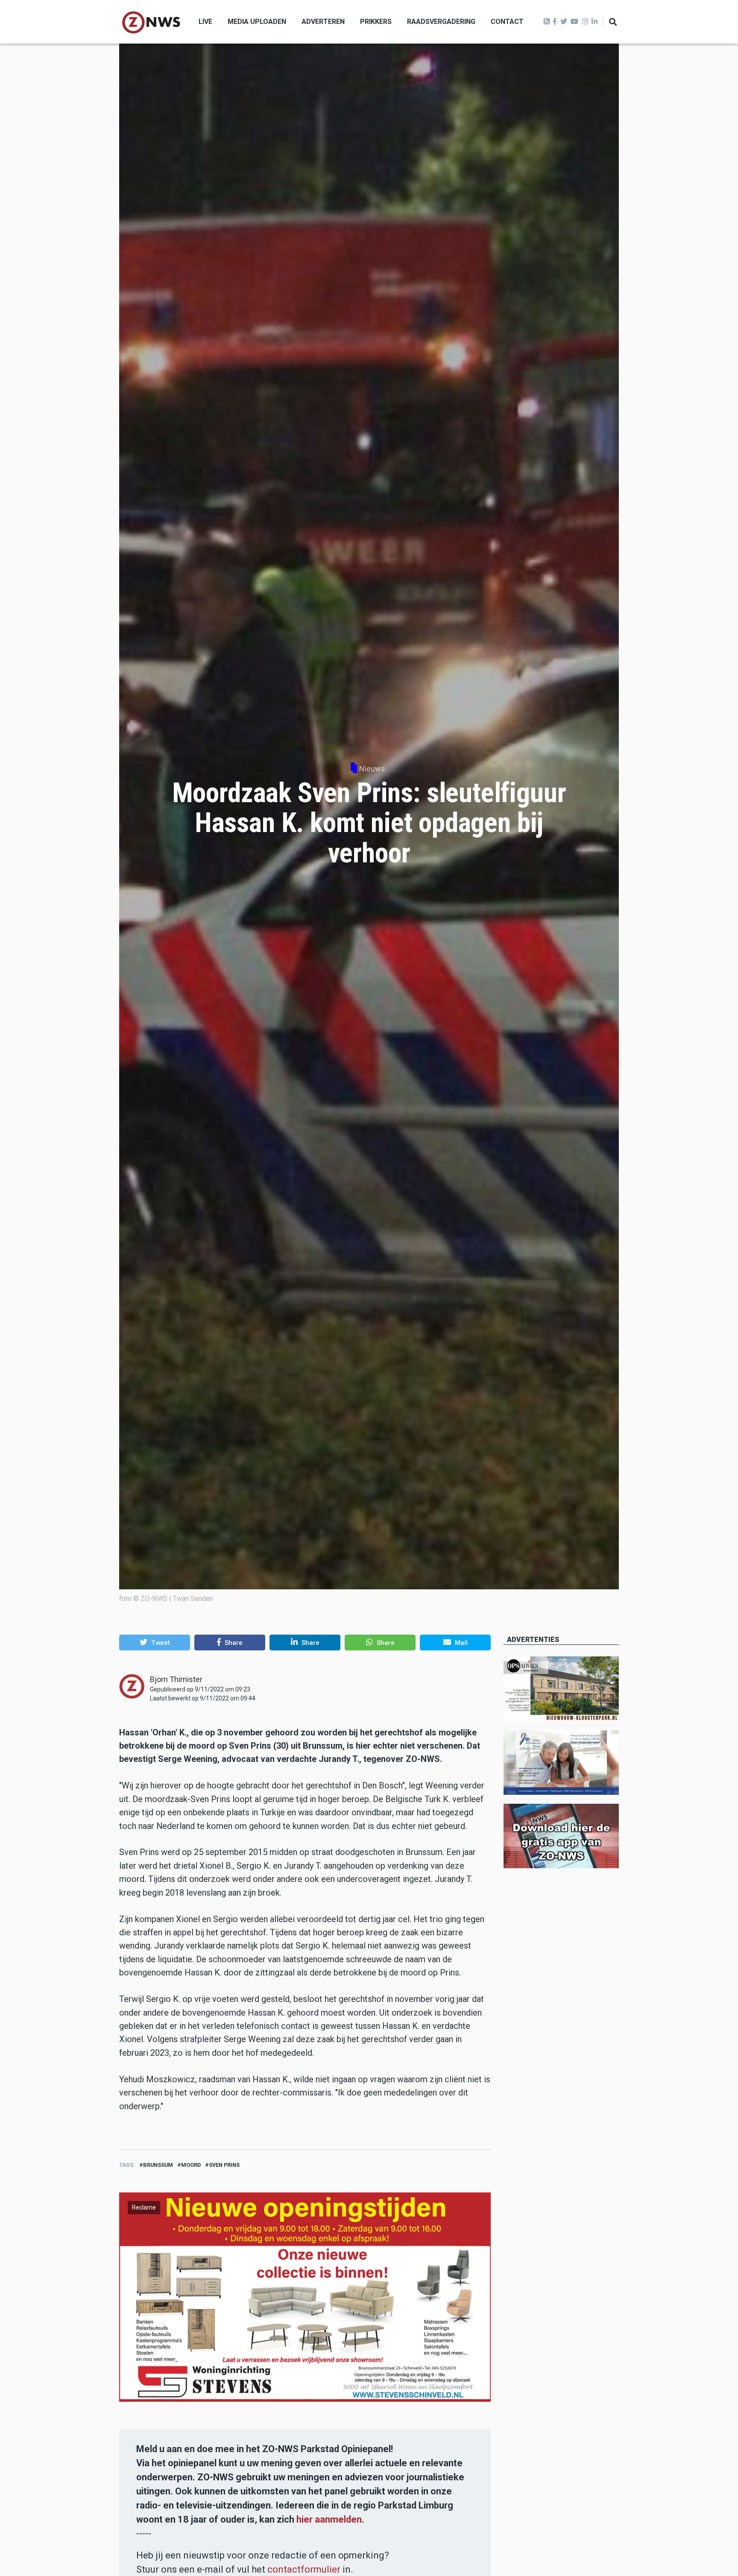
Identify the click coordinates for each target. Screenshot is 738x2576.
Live (205, 22)
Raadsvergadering (441, 22)
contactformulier (304, 2569)
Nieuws (372, 769)
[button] (155, 1642)
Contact (507, 22)
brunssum (158, 2165)
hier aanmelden (329, 2519)
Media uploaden (257, 22)
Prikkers (376, 22)
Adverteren (323, 22)
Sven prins (224, 2165)
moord (191, 2165)
